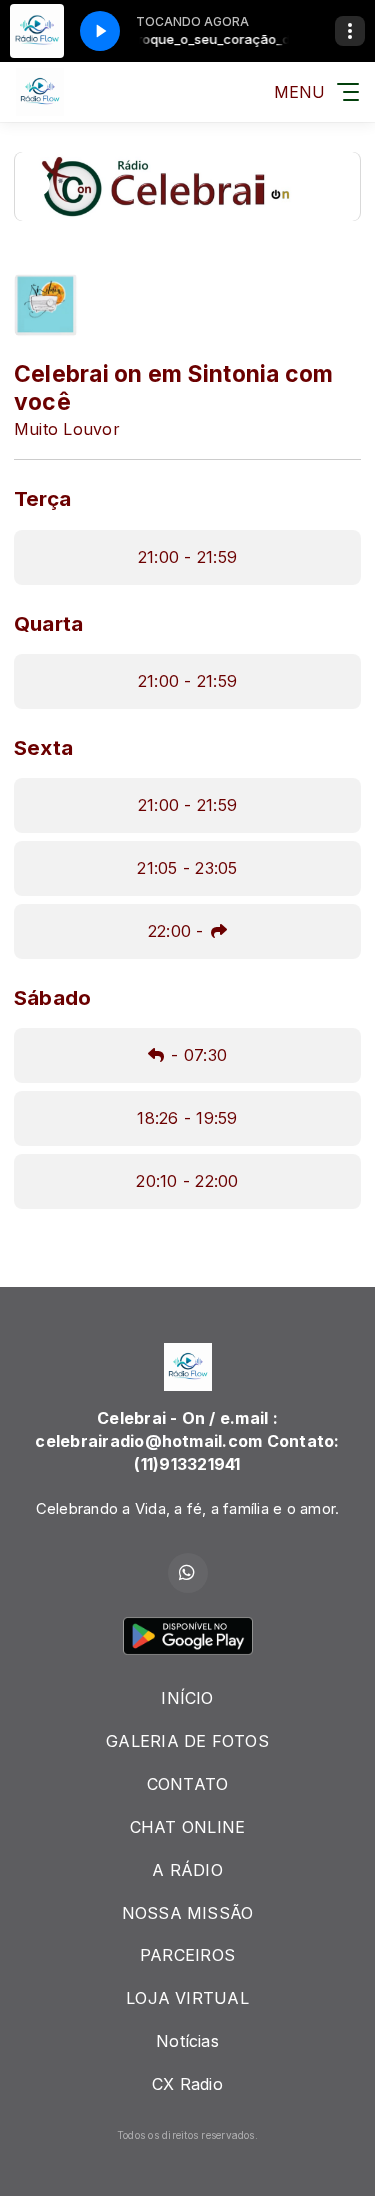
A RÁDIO (187, 1870)
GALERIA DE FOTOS (187, 1741)
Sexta (43, 747)
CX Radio (187, 2084)
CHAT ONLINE (188, 1827)
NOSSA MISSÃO (188, 1913)
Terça (42, 498)
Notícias (187, 2041)
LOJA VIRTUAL (187, 1998)
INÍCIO (187, 1698)
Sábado (52, 997)
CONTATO (188, 1784)
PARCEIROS (187, 1955)
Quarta (48, 623)
